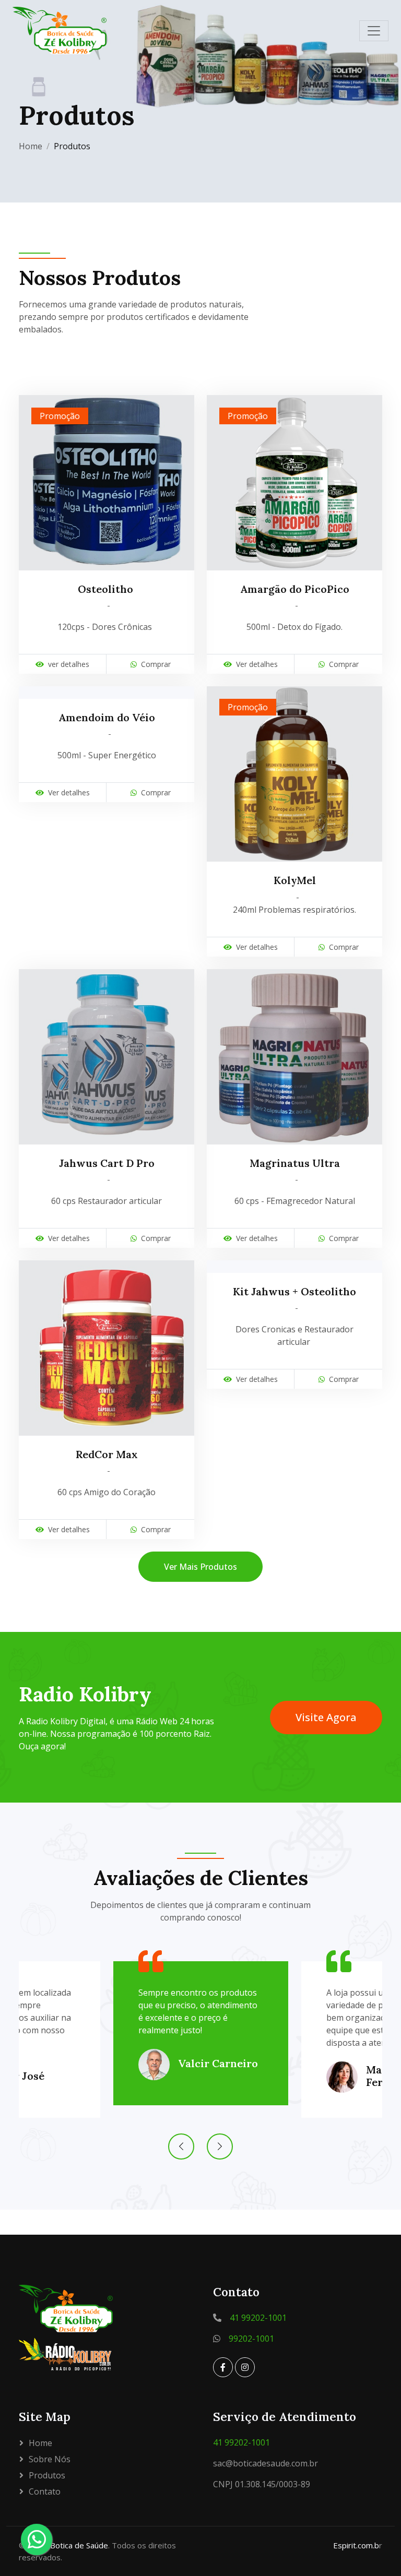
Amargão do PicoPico (295, 589)
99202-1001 (251, 2339)
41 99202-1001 (258, 2318)
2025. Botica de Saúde (68, 2545)
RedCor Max (107, 1454)
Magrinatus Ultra (295, 1163)
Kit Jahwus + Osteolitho (294, 1292)
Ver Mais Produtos (200, 1567)
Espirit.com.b (356, 2545)
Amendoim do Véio (107, 718)
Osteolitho (107, 589)
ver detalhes (69, 664)
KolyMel (295, 880)
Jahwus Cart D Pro (107, 1163)
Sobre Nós (50, 2459)
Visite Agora (326, 1717)
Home (31, 146)
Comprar (156, 664)
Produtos (47, 2475)
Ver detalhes (257, 664)
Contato (45, 2491)
